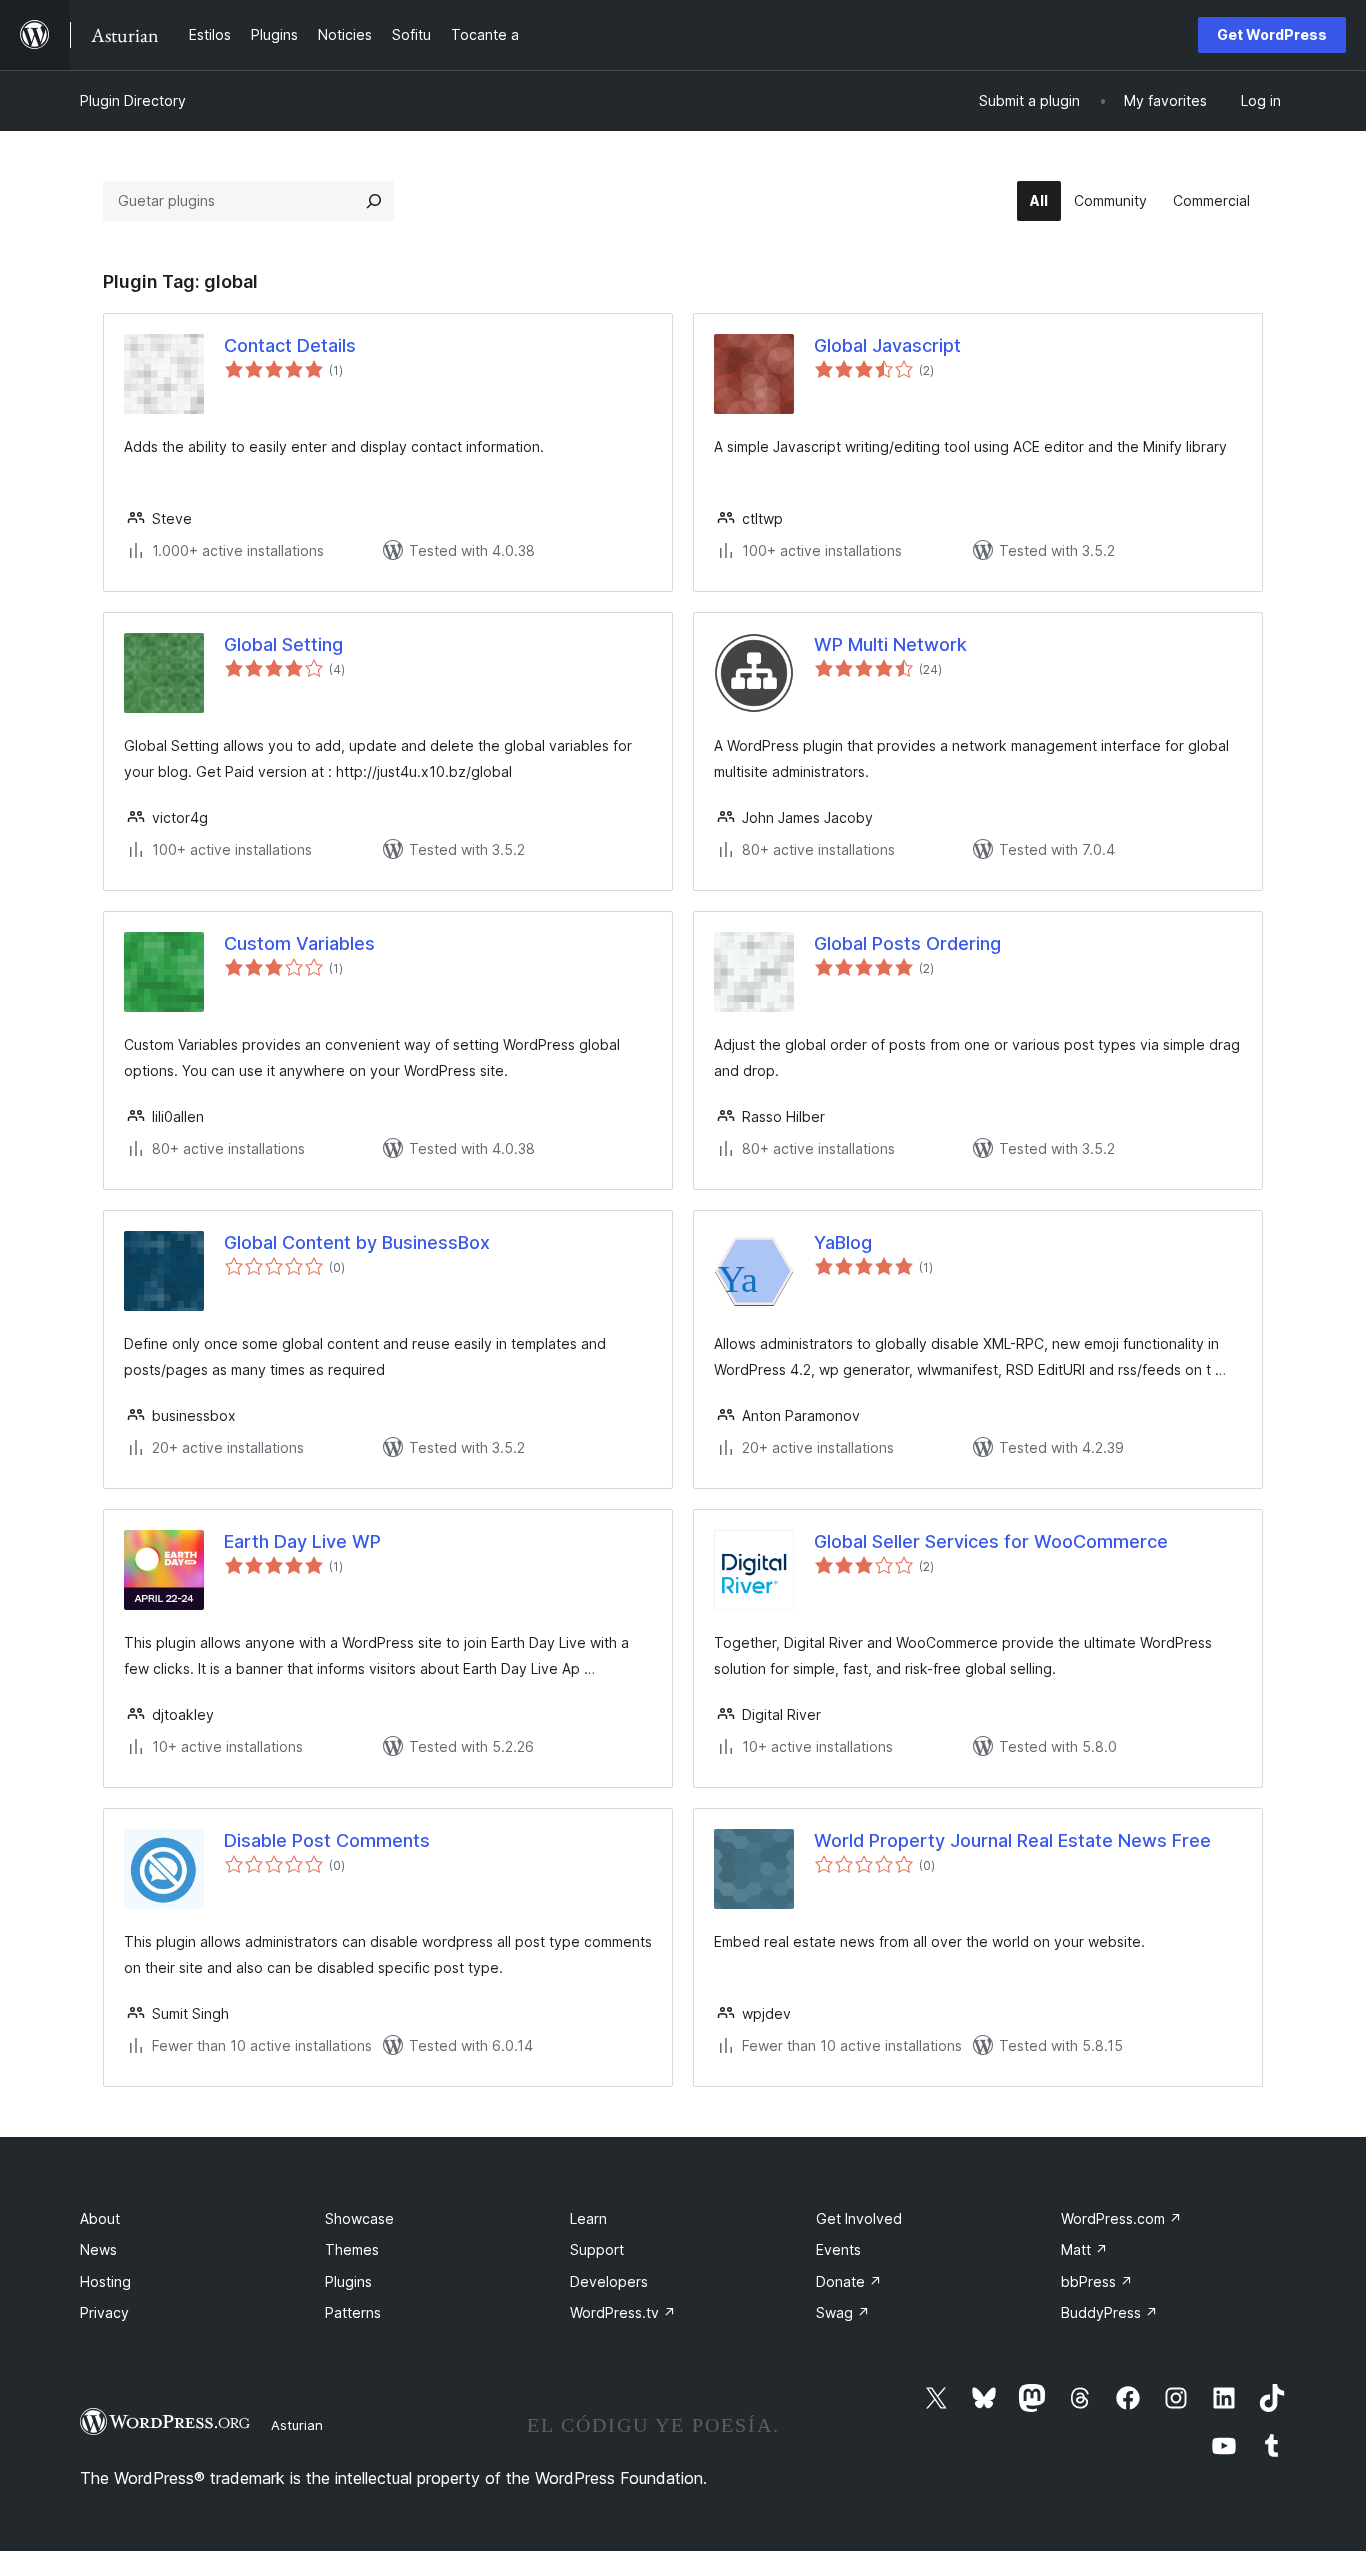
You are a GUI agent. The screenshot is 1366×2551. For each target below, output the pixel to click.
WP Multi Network (890, 644)
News (98, 2249)
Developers (609, 2281)
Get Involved (859, 2218)
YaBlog (843, 1242)
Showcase (359, 2218)
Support (597, 2249)
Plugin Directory (133, 100)
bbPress (1097, 2281)
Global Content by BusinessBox (357, 1242)
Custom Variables (299, 943)
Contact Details (290, 345)
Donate (849, 2281)
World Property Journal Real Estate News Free (1012, 1840)
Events (838, 2249)
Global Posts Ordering (907, 943)
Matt (1084, 2249)
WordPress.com (1121, 2218)
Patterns (353, 2312)
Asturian (297, 2425)
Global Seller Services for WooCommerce (991, 1541)
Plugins (348, 2281)
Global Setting (283, 644)
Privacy (104, 2312)
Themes (352, 2249)
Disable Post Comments (327, 1840)
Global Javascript (887, 345)
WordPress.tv (623, 2312)
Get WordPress (1272, 34)
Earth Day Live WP (302, 1541)
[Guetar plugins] (374, 201)
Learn (588, 2218)
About (100, 2218)
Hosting (105, 2281)
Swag (843, 2312)
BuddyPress (1109, 2312)
